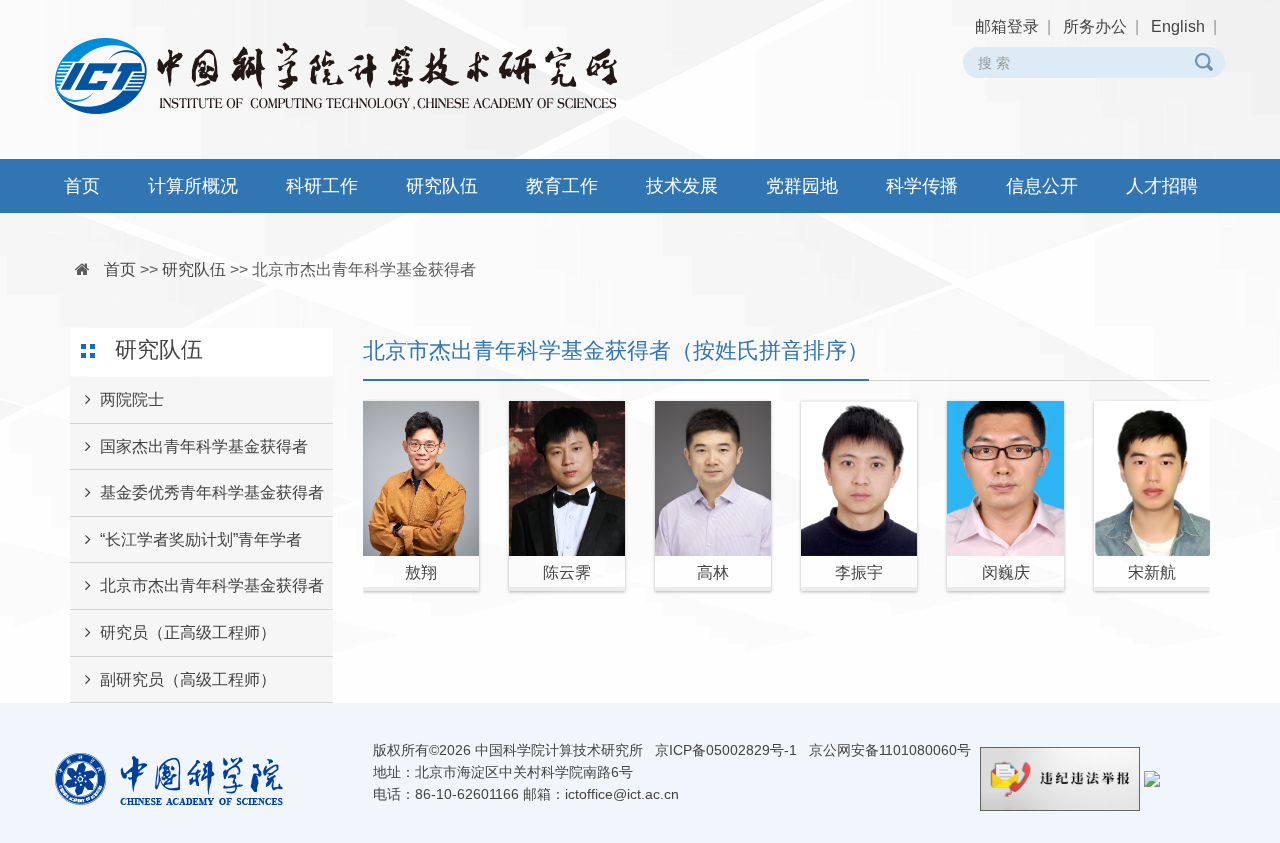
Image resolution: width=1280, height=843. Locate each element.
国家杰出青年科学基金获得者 (204, 446)
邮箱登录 (1007, 26)
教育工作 (562, 186)
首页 (82, 186)
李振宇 (859, 572)
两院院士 (132, 399)
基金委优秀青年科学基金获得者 (212, 492)
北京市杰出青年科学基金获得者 (364, 269)
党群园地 (802, 186)
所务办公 (1095, 26)
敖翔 (421, 572)
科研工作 (322, 186)
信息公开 (1042, 186)
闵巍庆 (1006, 572)
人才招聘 (1162, 186)
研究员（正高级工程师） (188, 632)
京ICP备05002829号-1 (726, 750)
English (1178, 26)
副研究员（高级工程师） (188, 679)
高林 (713, 572)
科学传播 (922, 186)
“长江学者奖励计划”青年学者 (201, 539)
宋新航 (1152, 572)
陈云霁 (567, 572)
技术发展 (682, 186)
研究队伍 (442, 186)
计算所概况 (193, 186)
